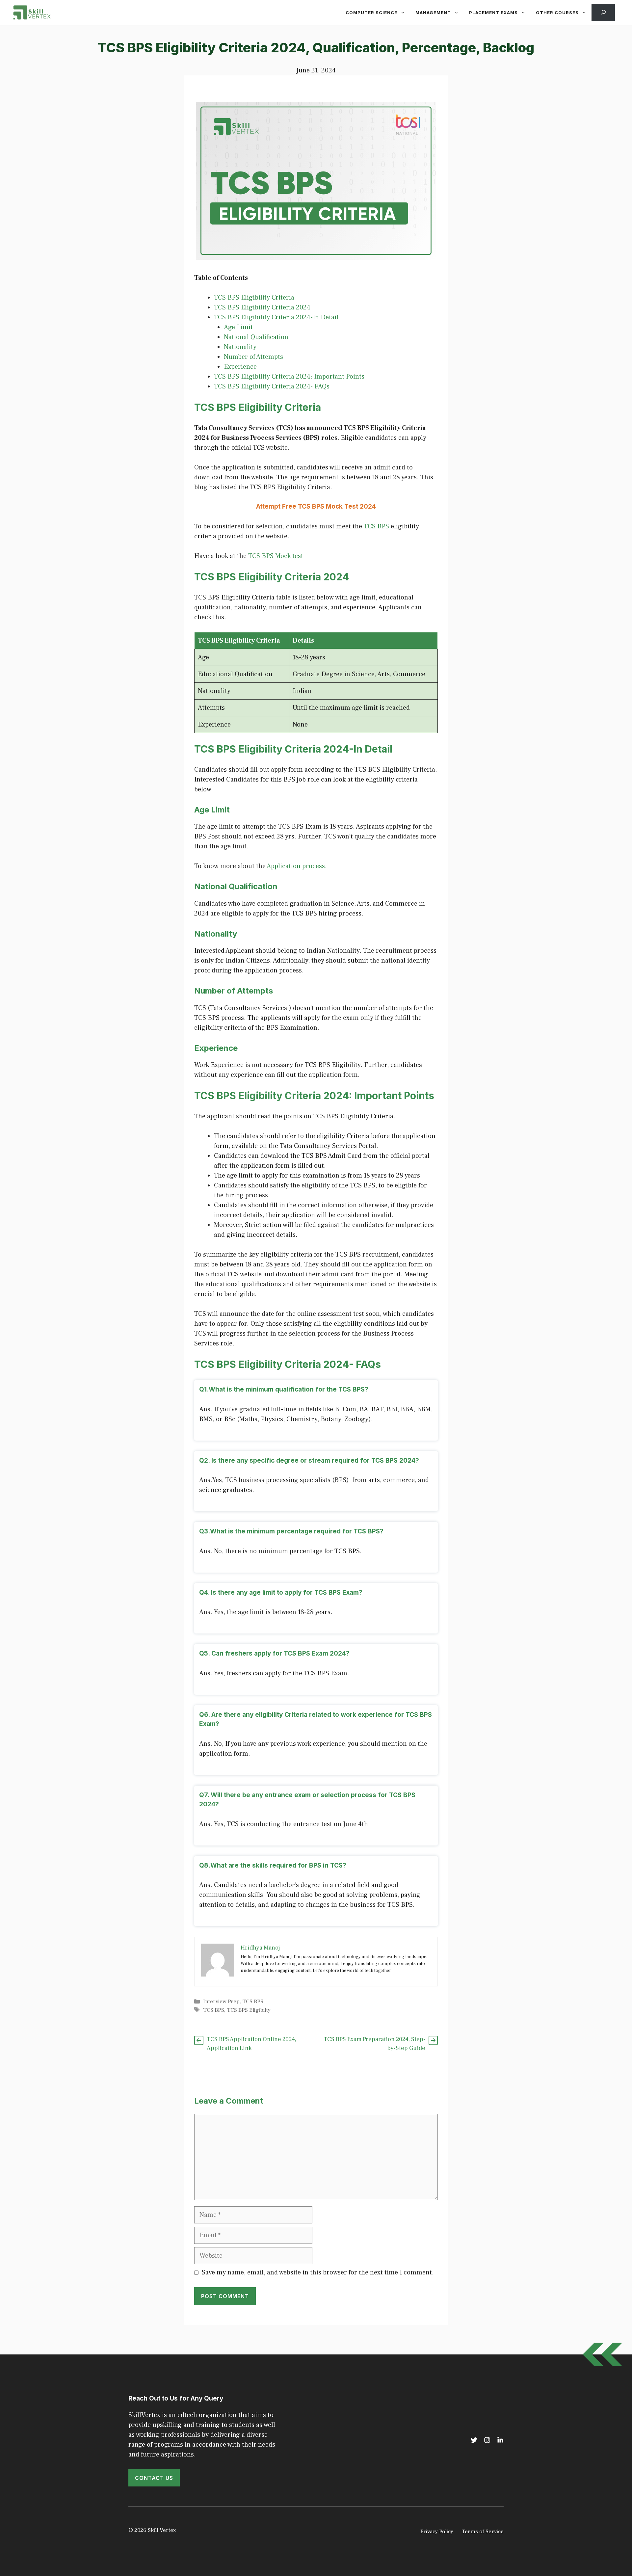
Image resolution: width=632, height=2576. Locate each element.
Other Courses (557, 13)
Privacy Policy (437, 2532)
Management (433, 13)
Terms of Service (483, 2532)
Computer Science (371, 13)
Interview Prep (221, 2002)
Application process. (297, 866)
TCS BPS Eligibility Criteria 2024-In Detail (276, 317)
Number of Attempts (253, 357)
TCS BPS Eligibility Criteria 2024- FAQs (272, 386)
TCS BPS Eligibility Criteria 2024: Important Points (289, 377)
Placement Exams (493, 13)
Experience (240, 367)
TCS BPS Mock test (276, 556)
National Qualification (256, 337)
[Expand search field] (603, 13)
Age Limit (238, 327)
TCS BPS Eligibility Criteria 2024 (262, 307)
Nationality (240, 347)
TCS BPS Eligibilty (249, 2010)
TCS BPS (376, 526)
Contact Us (154, 2478)
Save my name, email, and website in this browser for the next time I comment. (318, 2272)
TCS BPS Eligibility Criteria (254, 298)
